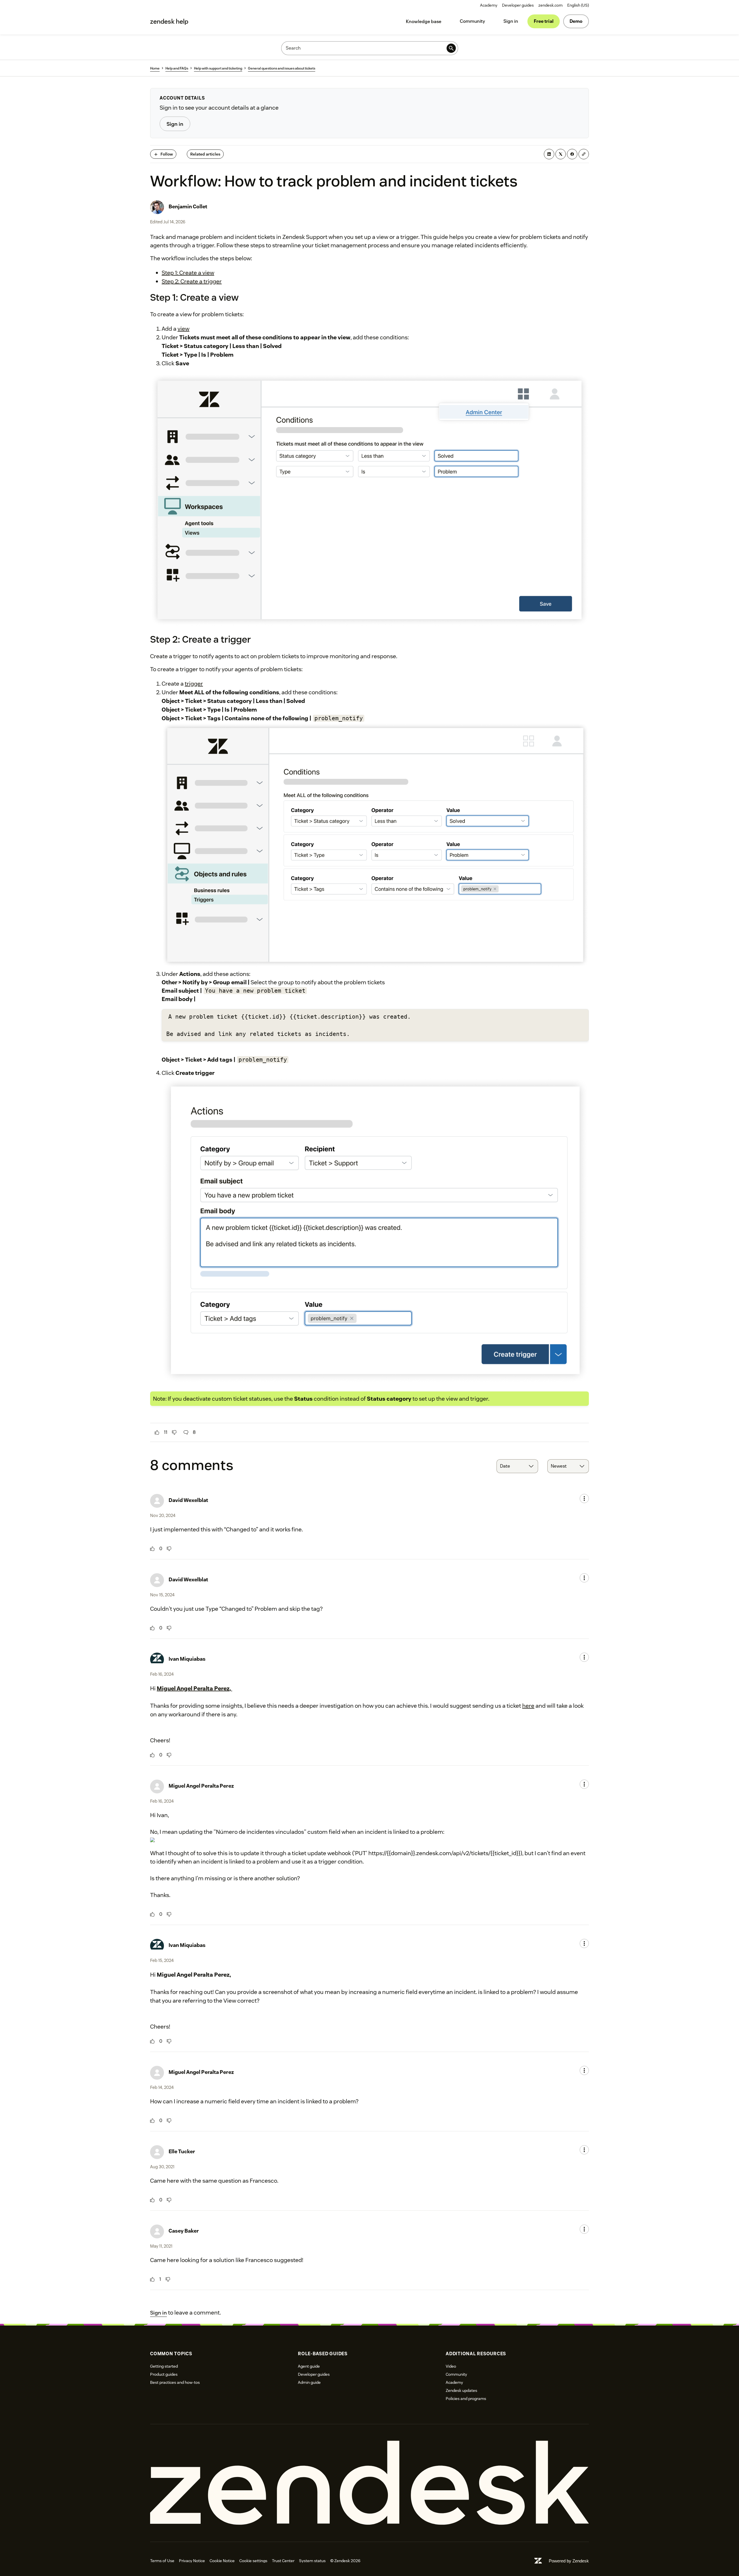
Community (472, 21)
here (528, 1706)
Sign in (511, 21)
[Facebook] (572, 154)
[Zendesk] (369, 2483)
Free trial (544, 21)
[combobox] (517, 1466)
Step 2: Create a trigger (192, 281)
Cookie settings (253, 2561)
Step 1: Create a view (188, 273)
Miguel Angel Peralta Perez (201, 1786)
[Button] (157, 1432)
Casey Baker (184, 2231)
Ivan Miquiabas (187, 1659)
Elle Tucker (182, 2151)
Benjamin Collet (188, 206)
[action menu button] (584, 1499)
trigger (194, 684)
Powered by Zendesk (569, 2561)
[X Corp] (561, 154)
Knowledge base (424, 21)
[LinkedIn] (549, 154)
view (183, 329)
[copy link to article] (584, 154)
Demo (576, 21)
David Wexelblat (188, 1500)
